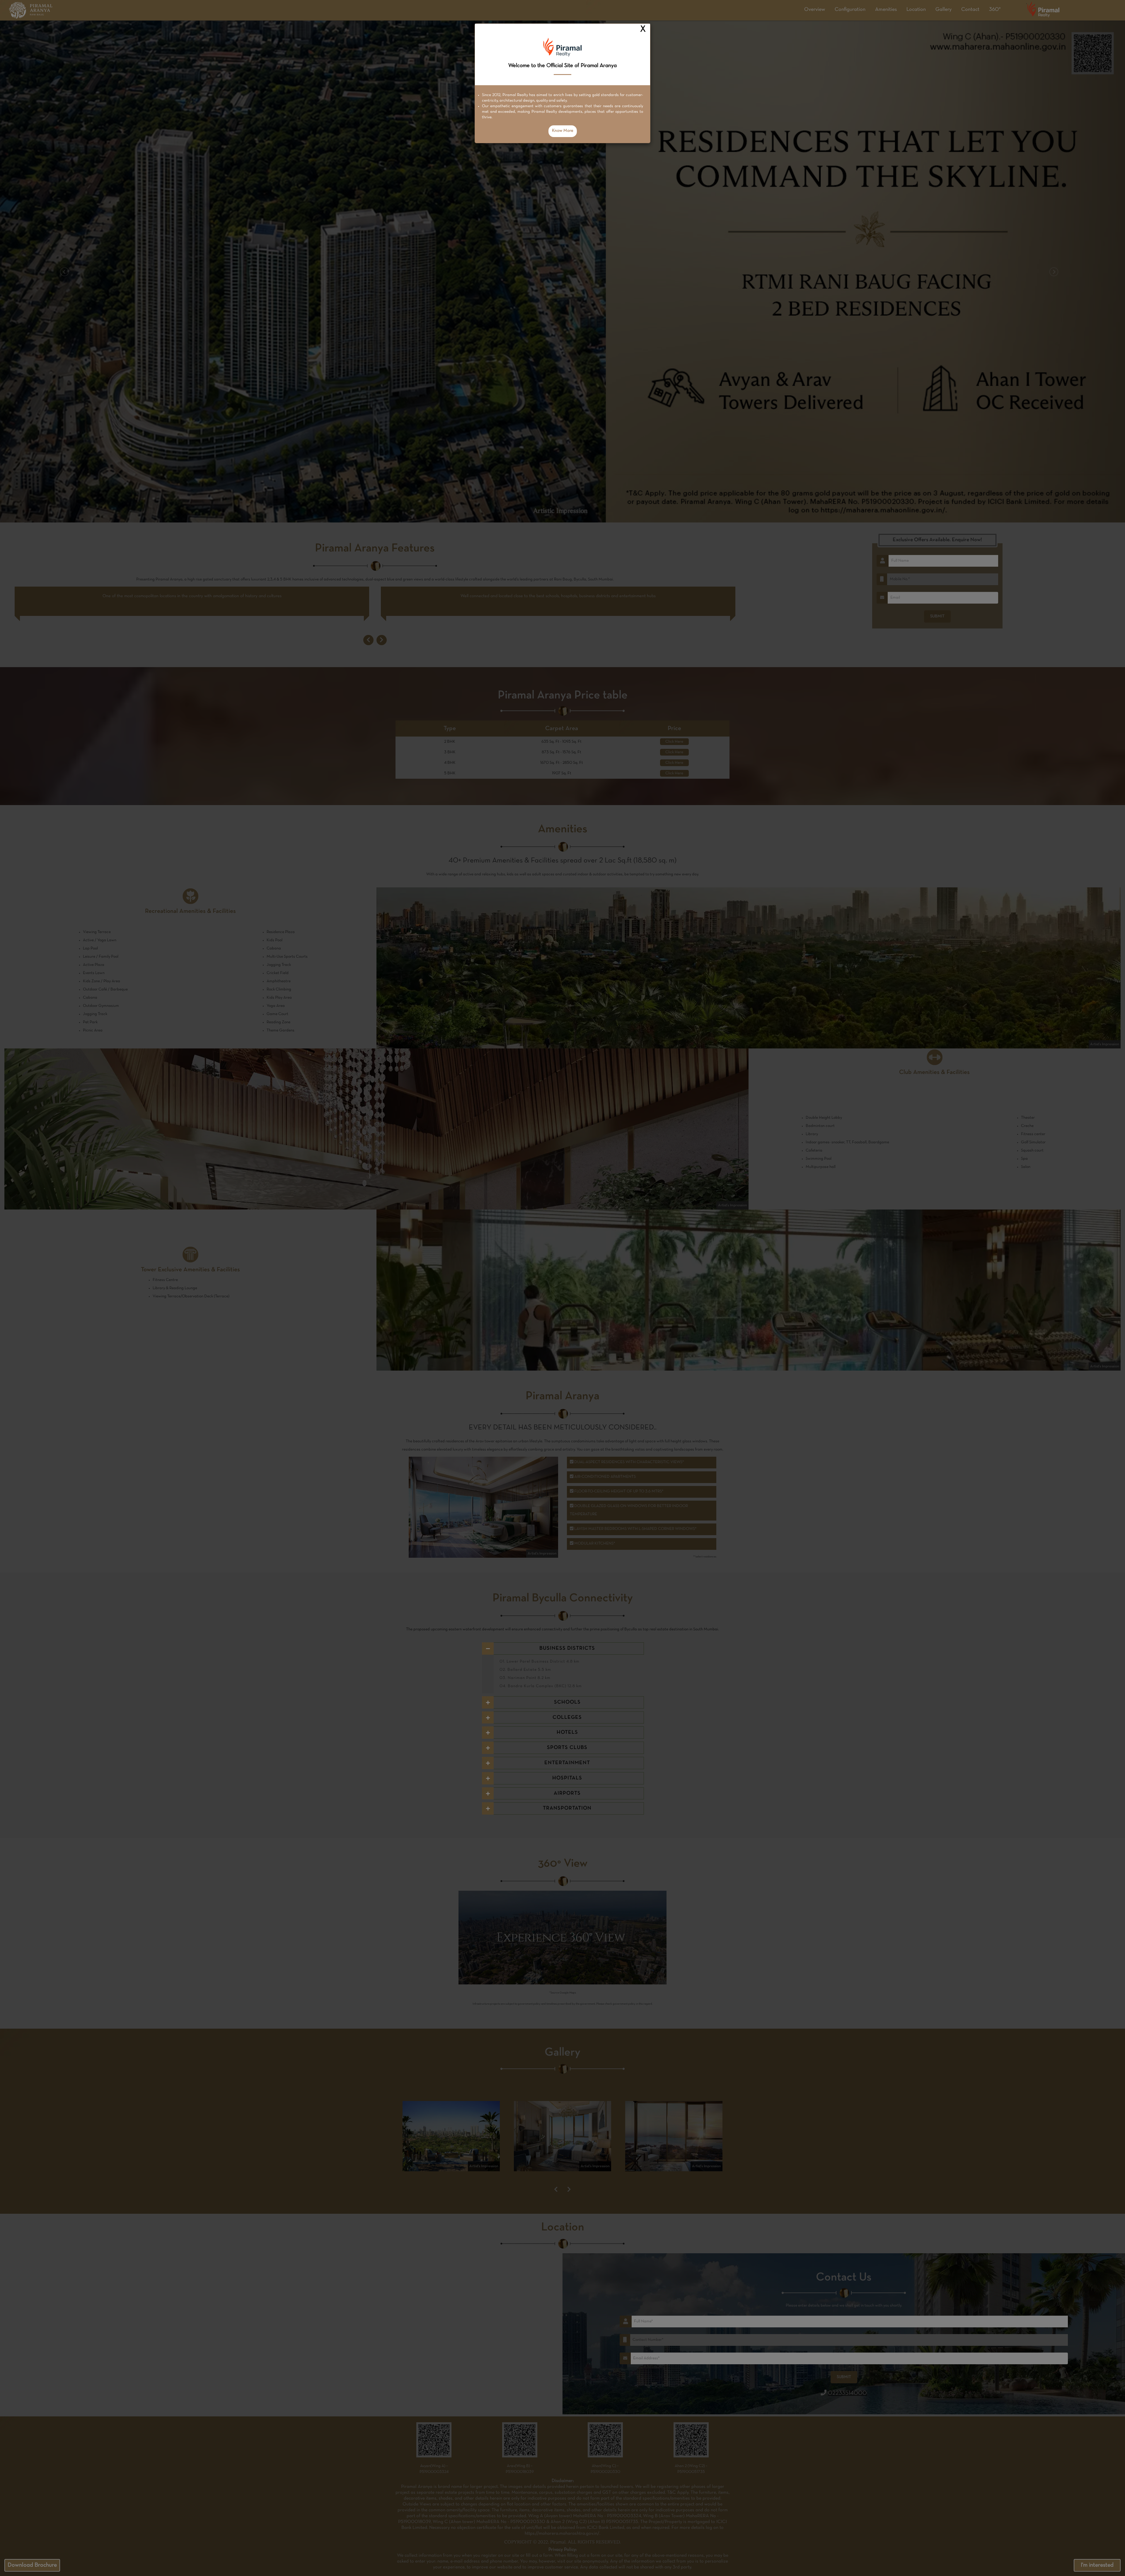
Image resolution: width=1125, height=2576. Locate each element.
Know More (563, 131)
